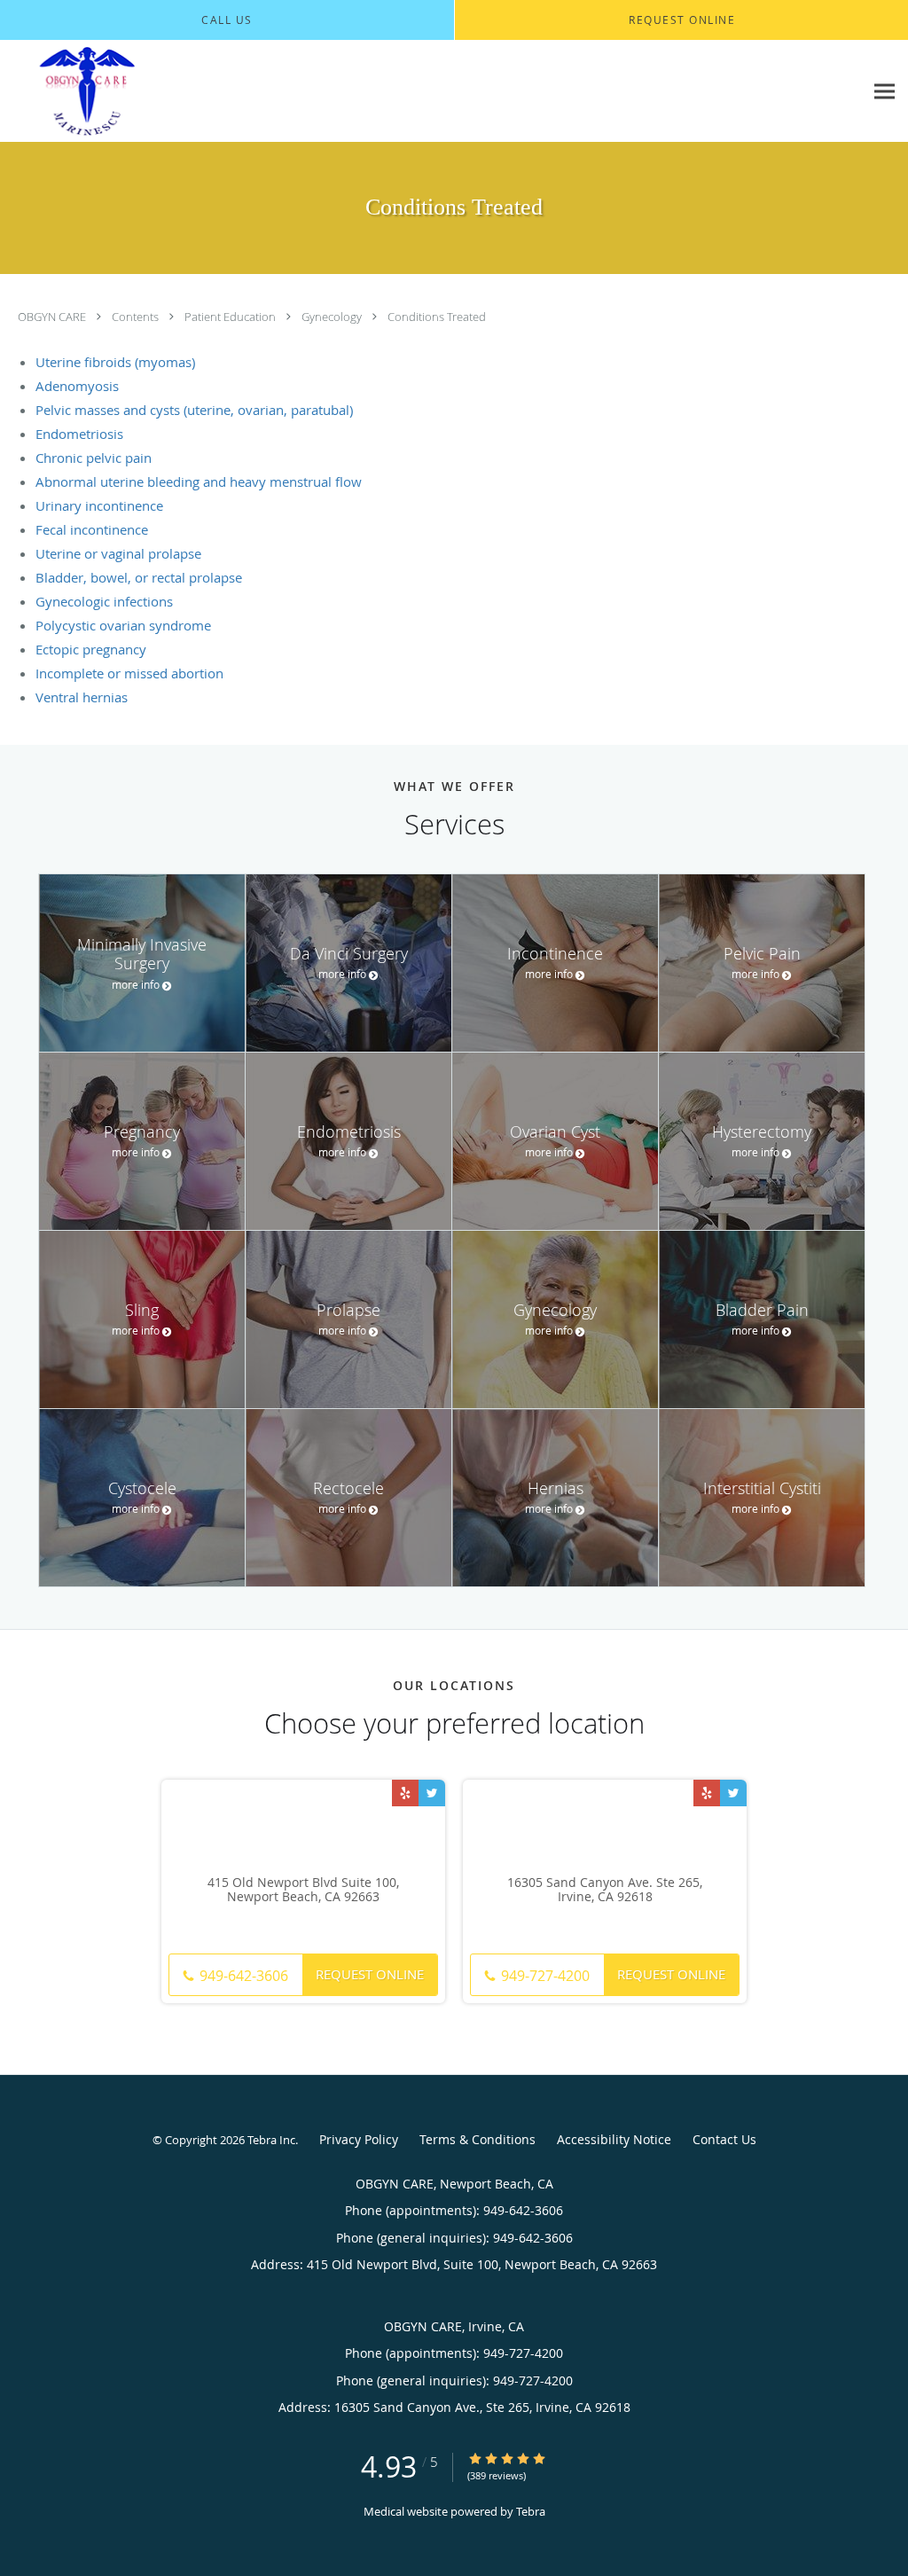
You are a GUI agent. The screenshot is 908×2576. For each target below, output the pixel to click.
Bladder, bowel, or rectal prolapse (139, 577)
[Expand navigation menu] (885, 92)
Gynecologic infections (104, 601)
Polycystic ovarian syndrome (123, 625)
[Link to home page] (171, 91)
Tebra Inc (271, 2140)
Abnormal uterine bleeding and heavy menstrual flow (199, 482)
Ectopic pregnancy (91, 649)
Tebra (531, 2511)
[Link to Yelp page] (405, 1793)
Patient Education (231, 317)
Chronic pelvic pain (94, 458)
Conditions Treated (437, 317)
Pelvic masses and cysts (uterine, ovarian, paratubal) (194, 410)
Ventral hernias (82, 697)
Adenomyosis (77, 386)
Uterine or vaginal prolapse (118, 553)
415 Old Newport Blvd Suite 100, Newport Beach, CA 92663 (303, 1891)
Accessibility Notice (614, 2139)
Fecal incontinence (92, 529)
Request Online (370, 1974)
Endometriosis (79, 434)
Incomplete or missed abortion (129, 673)
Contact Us (724, 2139)
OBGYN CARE (53, 317)
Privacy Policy (359, 2139)
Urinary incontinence (99, 505)
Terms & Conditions (477, 2139)
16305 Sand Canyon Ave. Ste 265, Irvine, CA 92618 (605, 1891)
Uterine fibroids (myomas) (115, 362)
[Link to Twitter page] (432, 1793)
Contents (137, 317)
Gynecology (333, 317)
